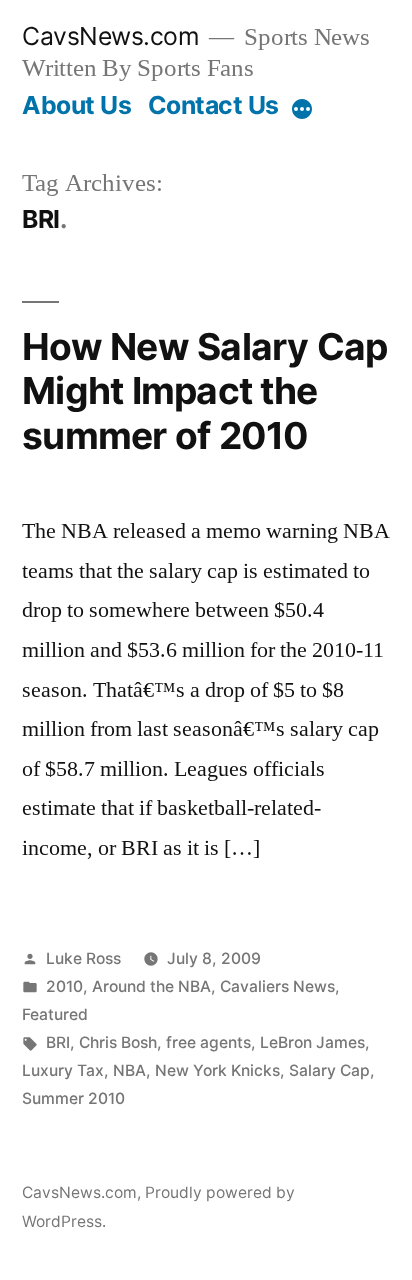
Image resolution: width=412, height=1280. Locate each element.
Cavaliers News (277, 986)
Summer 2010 (73, 1098)
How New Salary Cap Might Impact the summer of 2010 (205, 391)
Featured (55, 1014)
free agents (208, 1042)
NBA (129, 1070)
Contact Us (213, 105)
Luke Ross (83, 958)
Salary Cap (329, 1070)
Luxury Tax (63, 1070)
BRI (58, 1042)
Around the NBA (151, 986)
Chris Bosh (118, 1042)
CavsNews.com (110, 36)
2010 (64, 986)
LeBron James (312, 1042)
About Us (76, 105)
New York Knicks (217, 1070)
